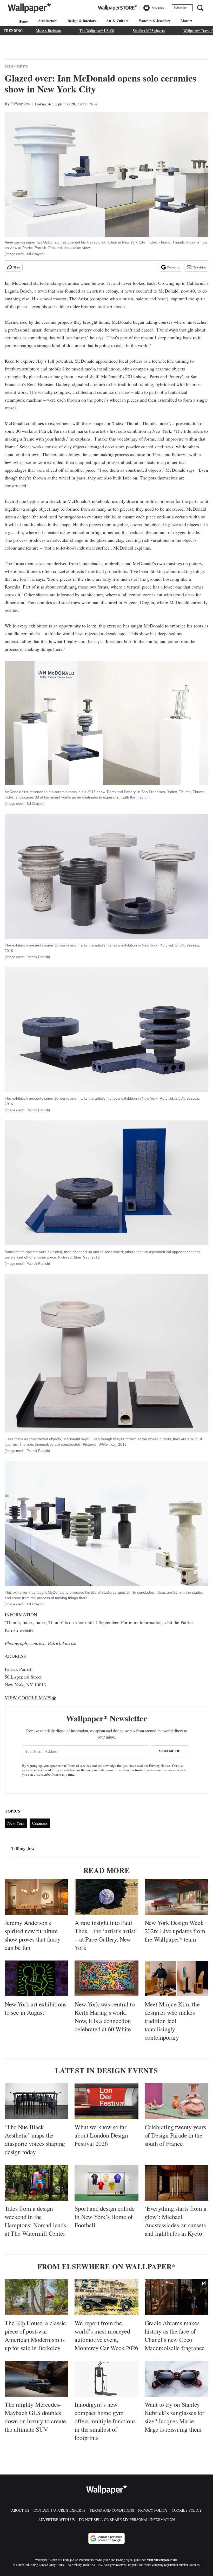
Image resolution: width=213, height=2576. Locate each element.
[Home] (22, 21)
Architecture (48, 21)
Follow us (174, 267)
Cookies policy (187, 2510)
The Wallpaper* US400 (97, 31)
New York (14, 1685)
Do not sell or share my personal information (127, 2520)
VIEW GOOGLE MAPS (28, 1698)
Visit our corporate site (162, 2560)
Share (17, 267)
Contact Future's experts (59, 2510)
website (26, 1630)
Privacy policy (153, 2510)
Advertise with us (56, 2520)
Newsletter (199, 267)
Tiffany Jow (21, 104)
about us (20, 2510)
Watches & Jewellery (155, 21)
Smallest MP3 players (149, 31)
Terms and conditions (112, 2510)
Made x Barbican (48, 31)
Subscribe (180, 8)
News (93, 104)
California (196, 283)
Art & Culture (117, 21)
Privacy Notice (159, 1766)
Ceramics (40, 1823)
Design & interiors (82, 21)
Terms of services (79, 1766)
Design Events (16, 66)
